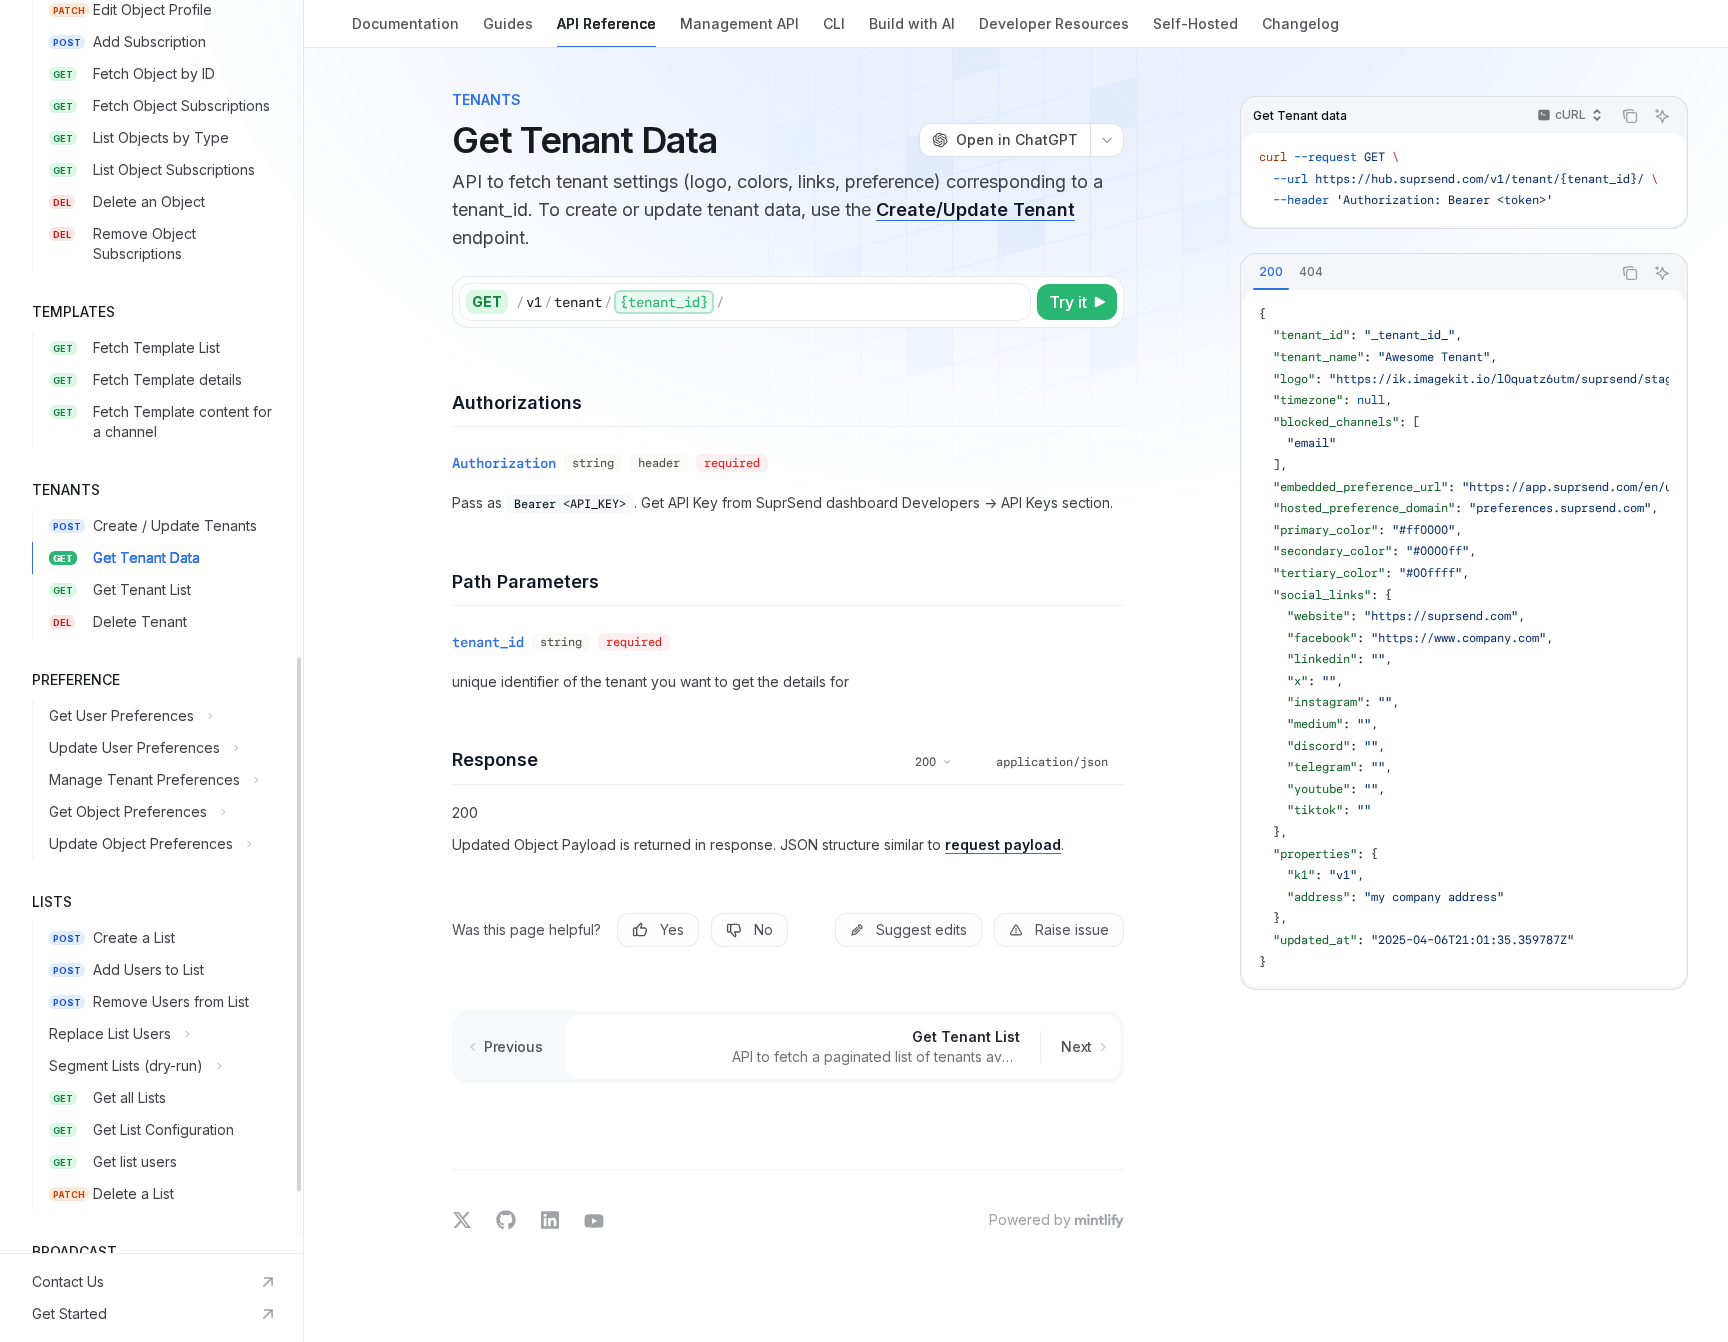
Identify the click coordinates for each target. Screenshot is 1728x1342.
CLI (834, 23)
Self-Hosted (1195, 23)
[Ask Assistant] (1662, 116)
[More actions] (1107, 140)
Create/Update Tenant (975, 209)
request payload (1003, 844)
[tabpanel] (1464, 638)
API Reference (606, 23)
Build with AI (912, 23)
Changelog (1300, 23)
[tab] (1271, 272)
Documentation (405, 23)
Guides (508, 23)
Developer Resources (1054, 23)
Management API (739, 23)
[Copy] (1012, 302)
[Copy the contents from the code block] (1630, 116)
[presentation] (151, 626)
